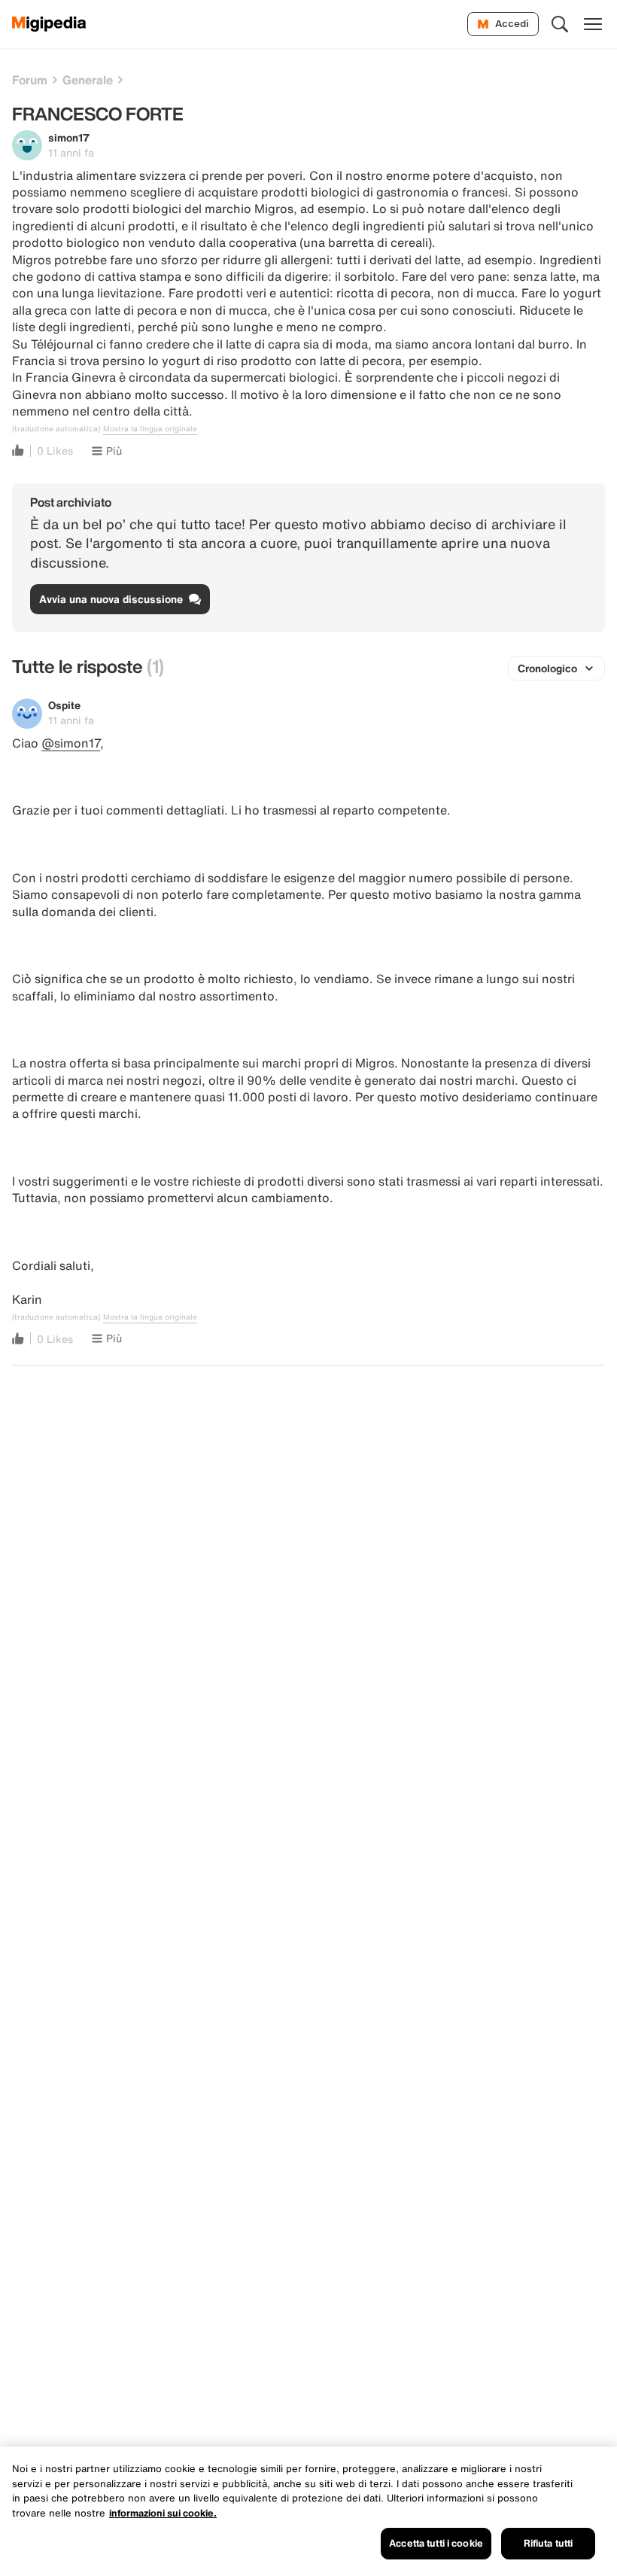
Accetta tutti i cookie (436, 2543)
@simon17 (71, 743)
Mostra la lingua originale (150, 429)
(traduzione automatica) (56, 429)
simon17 (69, 137)
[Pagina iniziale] (49, 24)
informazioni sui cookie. (163, 2513)
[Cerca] (560, 24)
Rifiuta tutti (549, 2543)
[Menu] (593, 24)
